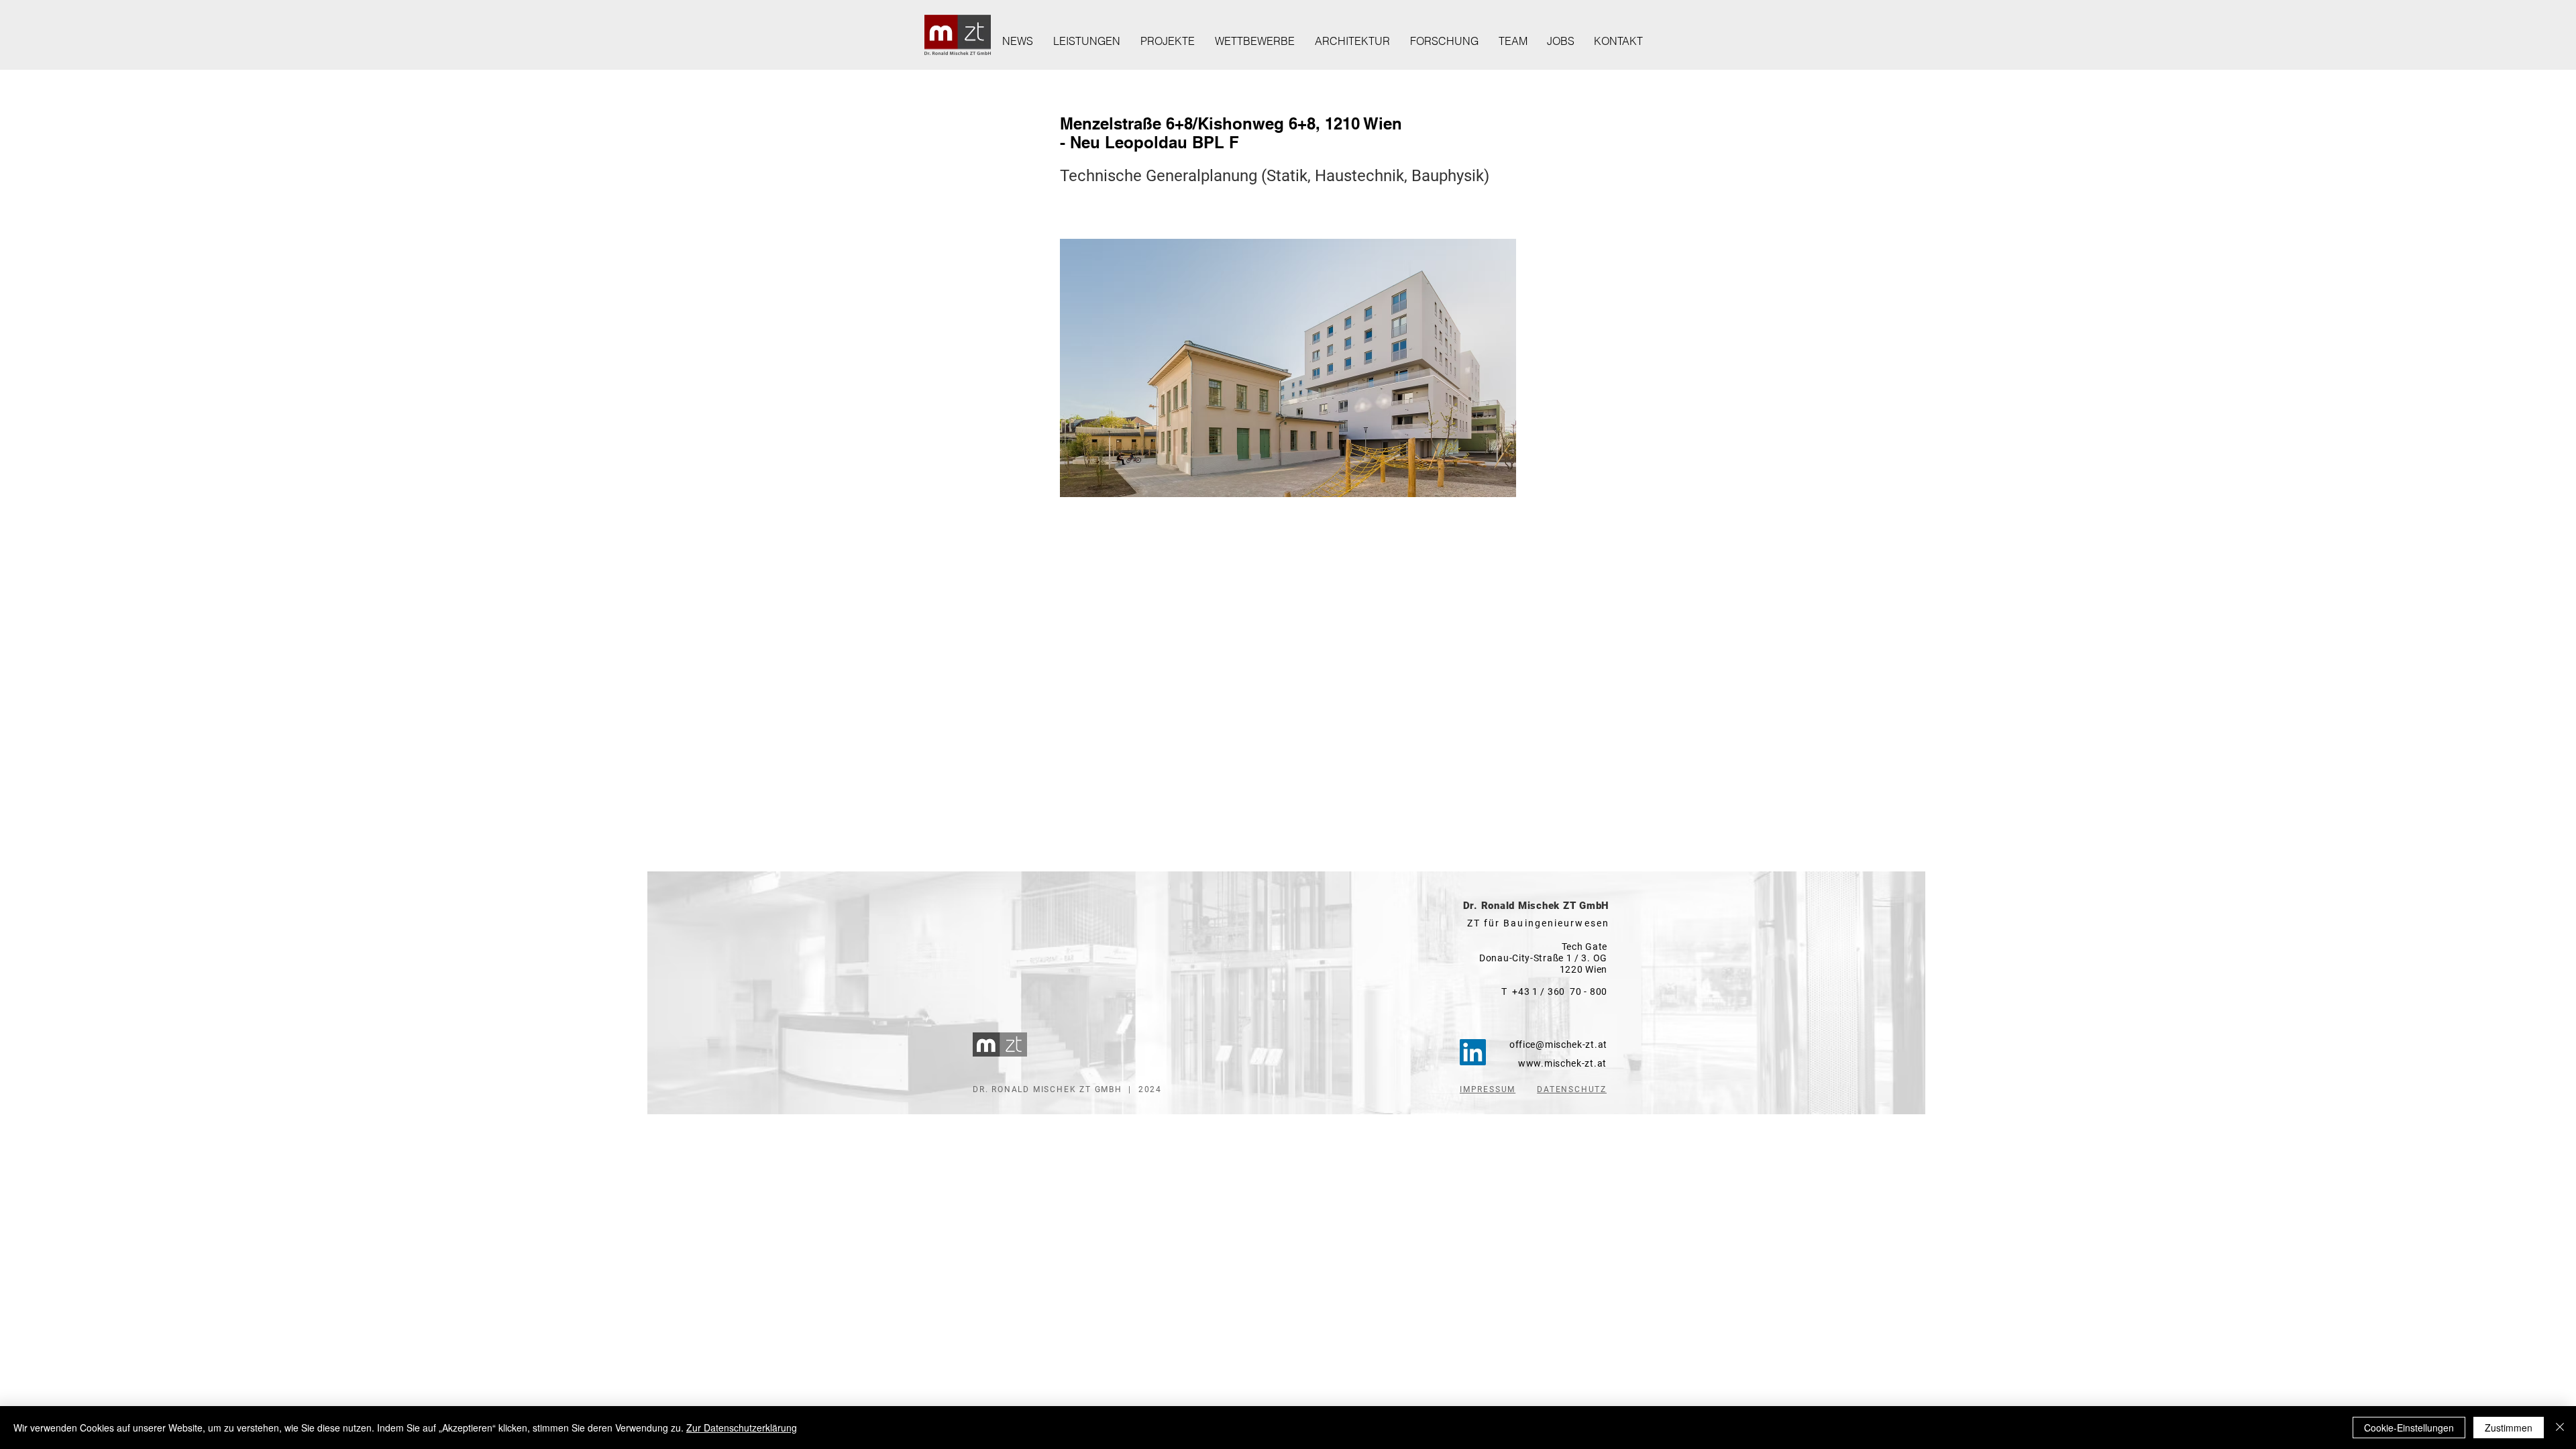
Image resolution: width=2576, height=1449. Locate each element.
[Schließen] (2560, 1428)
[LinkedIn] (1473, 1052)
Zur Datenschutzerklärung (742, 1428)
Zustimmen (2509, 1428)
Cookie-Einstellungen (2409, 1428)
